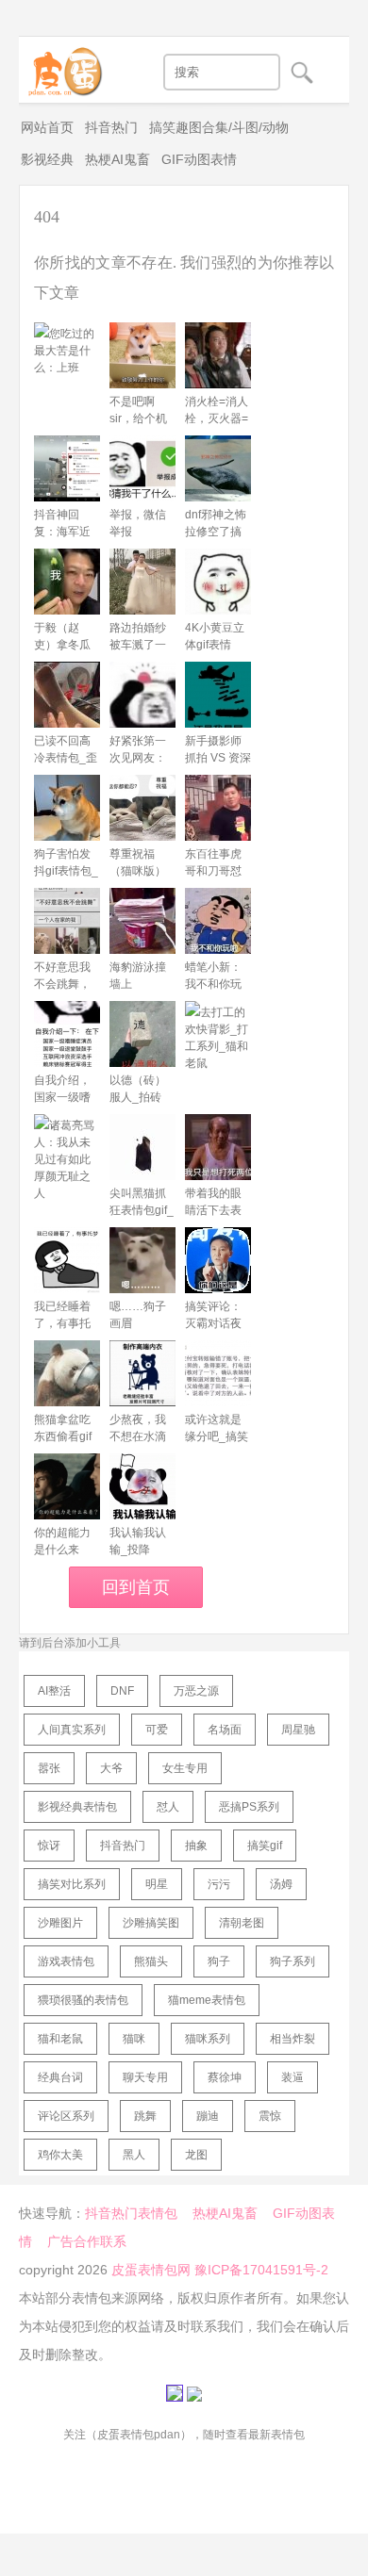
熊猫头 (151, 1961)
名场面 (225, 1730)
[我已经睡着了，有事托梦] (67, 1260)
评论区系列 (66, 2116)
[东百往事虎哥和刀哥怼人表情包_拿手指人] (218, 808)
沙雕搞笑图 (151, 1923)
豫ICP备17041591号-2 (261, 2270)
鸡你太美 (60, 2155)
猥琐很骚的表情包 (83, 2000)
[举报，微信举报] (142, 468)
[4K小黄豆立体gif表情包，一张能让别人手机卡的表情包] (218, 582)
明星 (157, 1884)
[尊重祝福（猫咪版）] (142, 808)
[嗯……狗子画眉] (142, 1260)
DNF (122, 1691)
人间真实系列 (72, 1730)
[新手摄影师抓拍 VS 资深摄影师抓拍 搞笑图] (218, 695)
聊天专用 (145, 2077)
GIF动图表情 (199, 159)
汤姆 (281, 1884)
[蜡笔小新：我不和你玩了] (218, 921)
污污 (219, 1884)
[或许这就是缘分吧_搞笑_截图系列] (218, 1373)
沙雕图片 (60, 1923)
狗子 (219, 1961)
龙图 (196, 2155)
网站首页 (47, 127)
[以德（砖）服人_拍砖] (142, 1034)
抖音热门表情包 (131, 2213)
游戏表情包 (66, 1961)
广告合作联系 (87, 2241)
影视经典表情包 (77, 1807)
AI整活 (54, 1691)
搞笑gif (265, 1846)
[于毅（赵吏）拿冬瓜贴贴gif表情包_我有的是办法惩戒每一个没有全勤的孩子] (67, 582)
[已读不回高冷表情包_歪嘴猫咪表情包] (67, 695)
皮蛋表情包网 (151, 2270)
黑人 (134, 2155)
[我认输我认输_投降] (142, 1486)
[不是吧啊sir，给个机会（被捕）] (142, 355)
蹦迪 (208, 2116)
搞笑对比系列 (72, 1884)
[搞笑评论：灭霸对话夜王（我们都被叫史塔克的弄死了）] (218, 1260)
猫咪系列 (208, 2039)
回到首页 (136, 1587)
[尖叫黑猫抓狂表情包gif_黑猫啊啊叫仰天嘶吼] (142, 1147)
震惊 (270, 2116)
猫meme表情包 (207, 2000)
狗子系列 (293, 1961)
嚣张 (49, 1768)
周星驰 (298, 1730)
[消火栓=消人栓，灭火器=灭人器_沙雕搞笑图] (218, 355)
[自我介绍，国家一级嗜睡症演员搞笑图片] (67, 1034)
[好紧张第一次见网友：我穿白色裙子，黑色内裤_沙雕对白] (142, 695)
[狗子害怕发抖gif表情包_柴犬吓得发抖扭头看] (67, 808)
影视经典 (47, 159)
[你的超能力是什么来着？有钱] (67, 1486)
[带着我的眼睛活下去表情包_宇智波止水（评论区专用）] (218, 1147)
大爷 (111, 1768)
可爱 (157, 1730)
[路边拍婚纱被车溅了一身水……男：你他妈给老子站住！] (142, 582)
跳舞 (145, 2116)
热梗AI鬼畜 (117, 159)
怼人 (168, 1807)
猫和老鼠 (60, 2039)
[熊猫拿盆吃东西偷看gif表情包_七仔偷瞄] (67, 1373)
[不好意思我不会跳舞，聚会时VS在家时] (67, 921)
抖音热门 (111, 127)
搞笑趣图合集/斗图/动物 (219, 127)
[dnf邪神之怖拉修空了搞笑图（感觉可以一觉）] (218, 468)
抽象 (196, 1846)
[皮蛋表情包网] (61, 67)
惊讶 (49, 1846)
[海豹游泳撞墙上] (142, 921)
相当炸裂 (293, 2039)
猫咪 (134, 2039)
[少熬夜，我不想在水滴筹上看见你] (142, 1373)
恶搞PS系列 (249, 1807)
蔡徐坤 (225, 2077)
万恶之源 (196, 1691)
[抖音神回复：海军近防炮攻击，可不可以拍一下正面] (67, 468)
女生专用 (185, 1768)
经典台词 (60, 2077)
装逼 (293, 2077)
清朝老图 (242, 1923)
